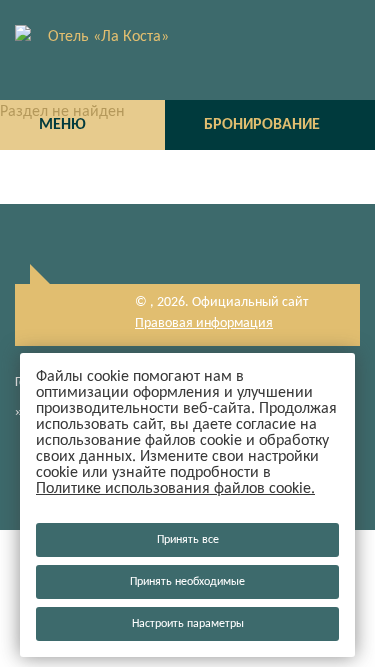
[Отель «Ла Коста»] (187, 50)
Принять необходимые (187, 582)
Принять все (188, 540)
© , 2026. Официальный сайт (221, 302)
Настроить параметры (188, 624)
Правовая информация (204, 323)
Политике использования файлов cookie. (175, 489)
